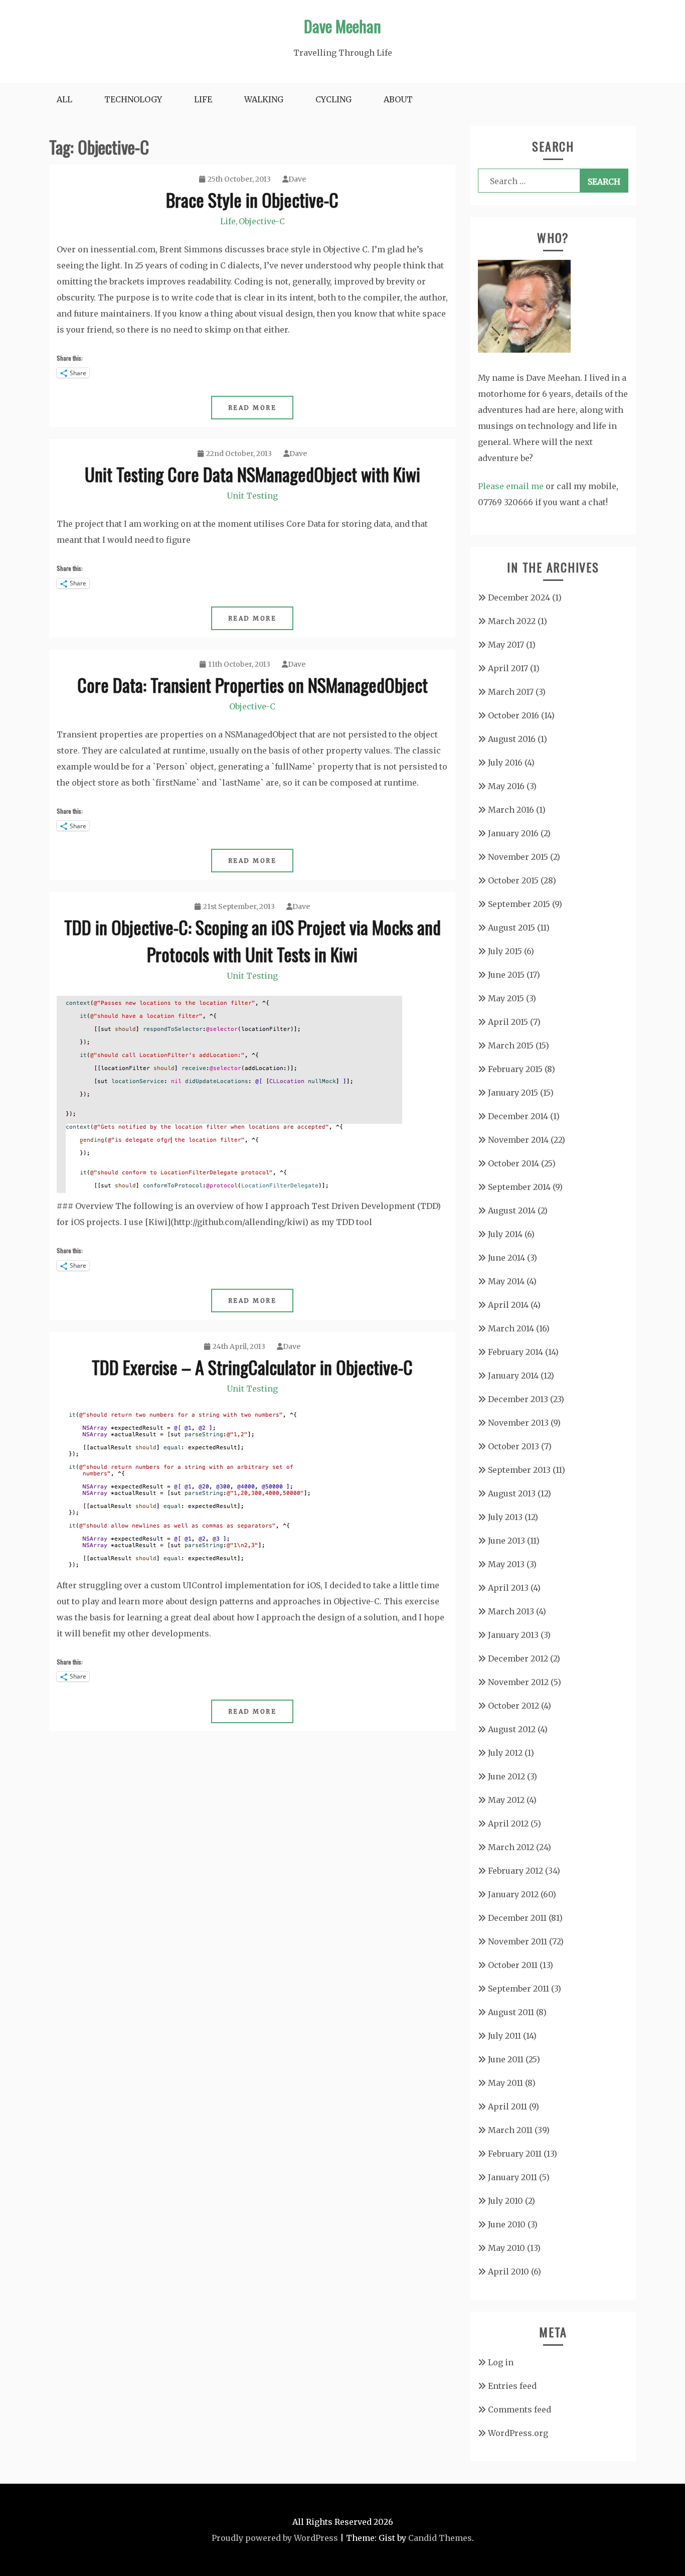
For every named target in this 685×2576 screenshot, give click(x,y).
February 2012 (516, 1871)
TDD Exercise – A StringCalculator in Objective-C (252, 1367)
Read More (252, 408)
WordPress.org (518, 2433)
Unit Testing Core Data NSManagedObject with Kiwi (252, 474)
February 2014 (516, 1352)
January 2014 (513, 1376)
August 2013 (512, 1493)
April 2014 (508, 1305)
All (64, 99)
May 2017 (506, 645)
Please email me (511, 486)
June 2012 (506, 1776)
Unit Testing (252, 496)
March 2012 (511, 1847)
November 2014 (518, 1140)
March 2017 (511, 692)
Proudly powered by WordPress (275, 2538)
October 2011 (513, 1965)
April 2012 (508, 1824)
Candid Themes (440, 2538)
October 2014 (513, 1163)
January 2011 (512, 2177)
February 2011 (515, 2154)
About (398, 99)
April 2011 (507, 2106)
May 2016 (506, 786)
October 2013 (513, 1446)
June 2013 (506, 1541)
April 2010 (508, 2271)
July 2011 (504, 2036)
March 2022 (512, 621)
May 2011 (505, 2083)
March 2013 (511, 1611)
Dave (297, 179)
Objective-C (262, 221)
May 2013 (506, 1564)
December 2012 (518, 1658)
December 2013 (518, 1399)
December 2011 (517, 1918)
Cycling (333, 99)
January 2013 (513, 1635)
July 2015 (505, 951)
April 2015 (508, 1022)
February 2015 (515, 1069)
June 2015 (506, 975)
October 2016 (513, 715)
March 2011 (510, 2130)
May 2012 (506, 1800)
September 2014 (519, 1187)
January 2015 (513, 1093)
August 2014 (512, 1210)
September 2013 (519, 1470)
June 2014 (506, 1258)
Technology (133, 99)
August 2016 (512, 739)
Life (203, 99)
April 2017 (508, 668)
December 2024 (519, 597)
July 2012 (505, 1753)
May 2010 (506, 2248)
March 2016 (511, 810)
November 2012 (518, 1682)
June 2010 (507, 2224)
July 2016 (505, 763)
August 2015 (511, 928)
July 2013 (505, 1517)
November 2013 (518, 1423)
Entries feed (512, 2386)
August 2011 (511, 2012)
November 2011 (518, 1941)
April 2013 (508, 1588)
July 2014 (505, 1234)
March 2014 (511, 1328)
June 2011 (506, 2059)
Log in (501, 2362)
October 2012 (513, 1706)
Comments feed (520, 2409)
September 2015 (519, 904)
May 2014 (506, 1281)
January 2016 (513, 833)
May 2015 (506, 998)
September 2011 (519, 1989)
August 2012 (512, 1729)
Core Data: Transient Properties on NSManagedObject (252, 685)
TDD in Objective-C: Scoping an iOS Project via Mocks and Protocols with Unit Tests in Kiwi (252, 940)
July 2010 (505, 2201)
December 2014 (518, 1116)
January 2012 (513, 1894)
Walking (264, 99)
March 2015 (511, 1045)
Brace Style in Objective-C (252, 199)
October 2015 (513, 880)
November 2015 (518, 857)
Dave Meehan (342, 26)
